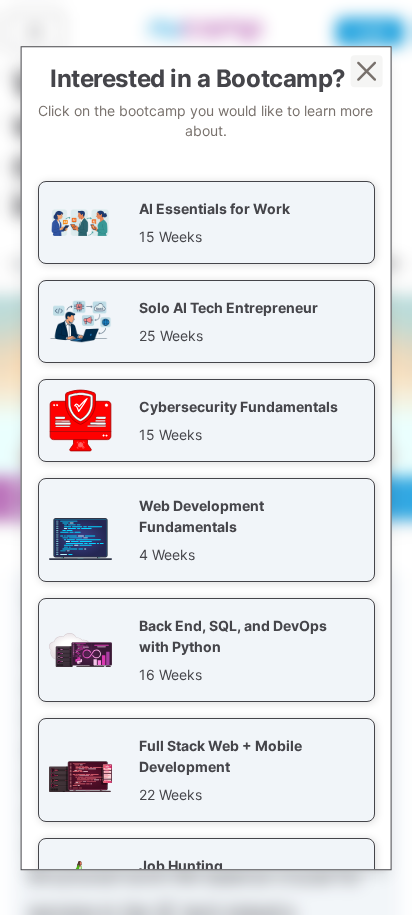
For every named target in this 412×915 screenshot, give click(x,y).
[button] (206, 222)
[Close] (366, 71)
